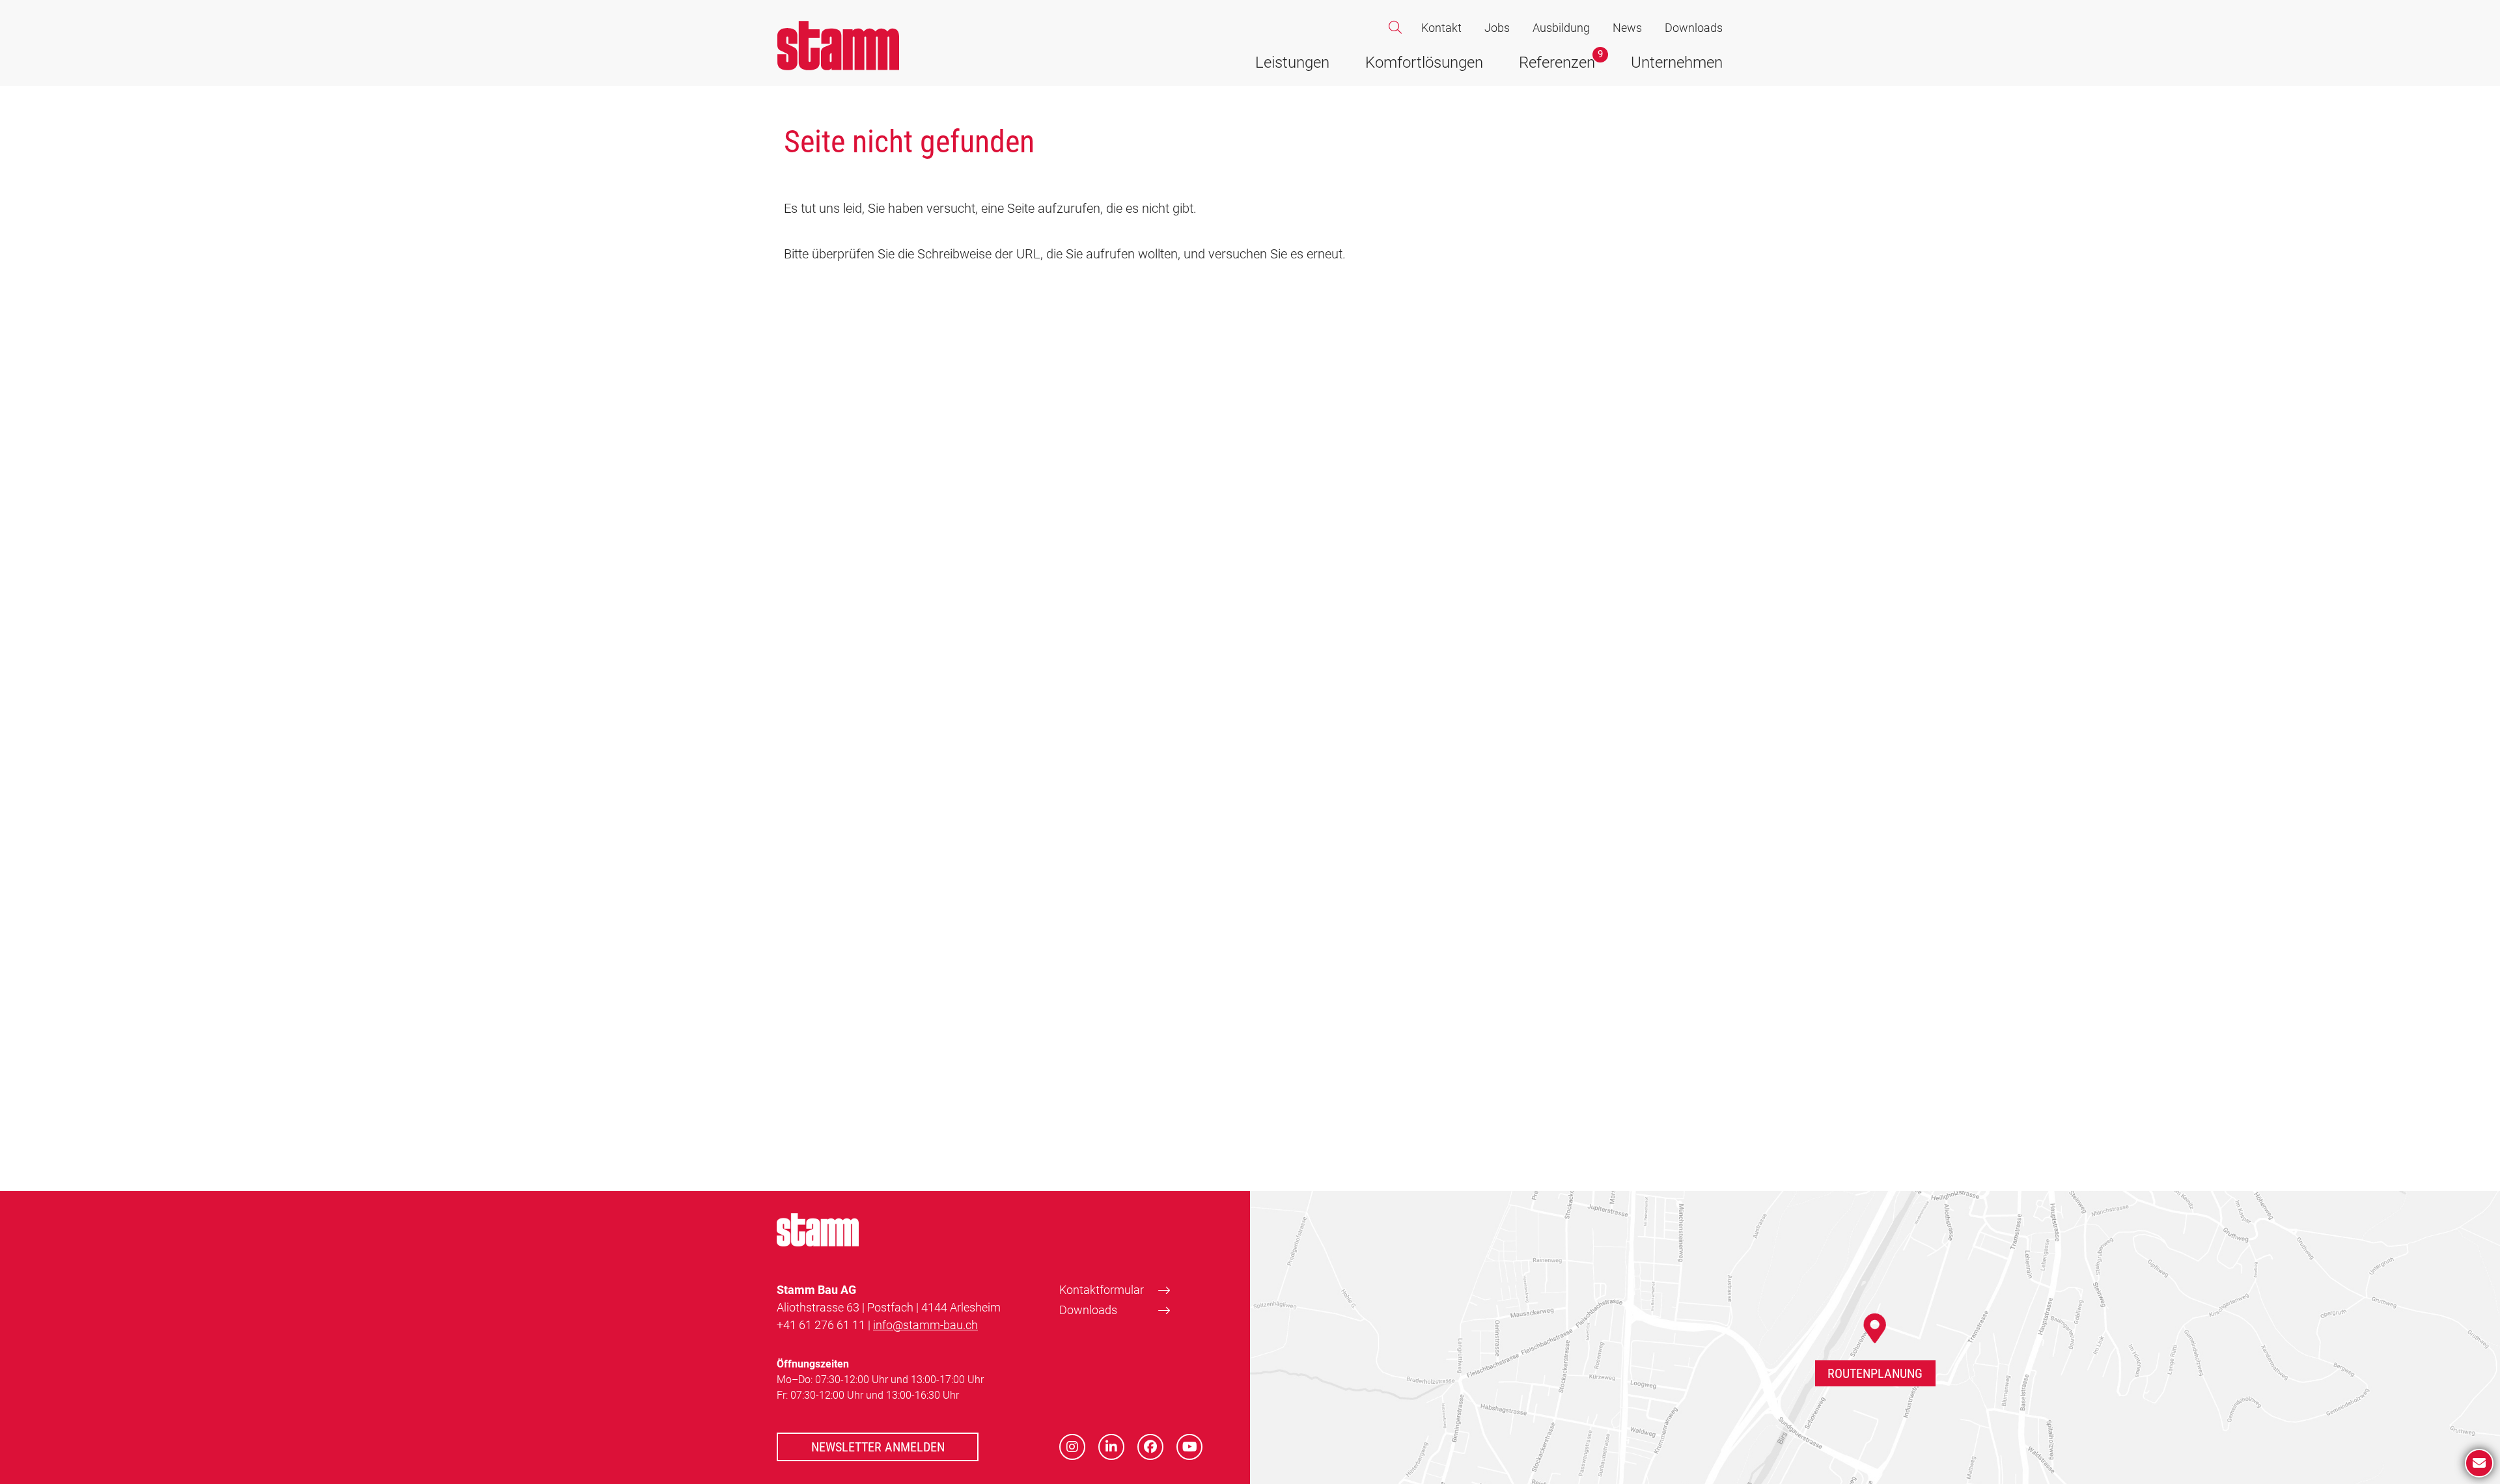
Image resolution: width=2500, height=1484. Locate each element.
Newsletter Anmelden (878, 1447)
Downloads (1694, 28)
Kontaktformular (1102, 1290)
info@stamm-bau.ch (925, 1325)
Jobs (1497, 28)
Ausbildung (1561, 28)
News (1627, 28)
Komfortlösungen (1424, 62)
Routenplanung (1875, 1373)
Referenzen (1557, 62)
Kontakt (1441, 28)
